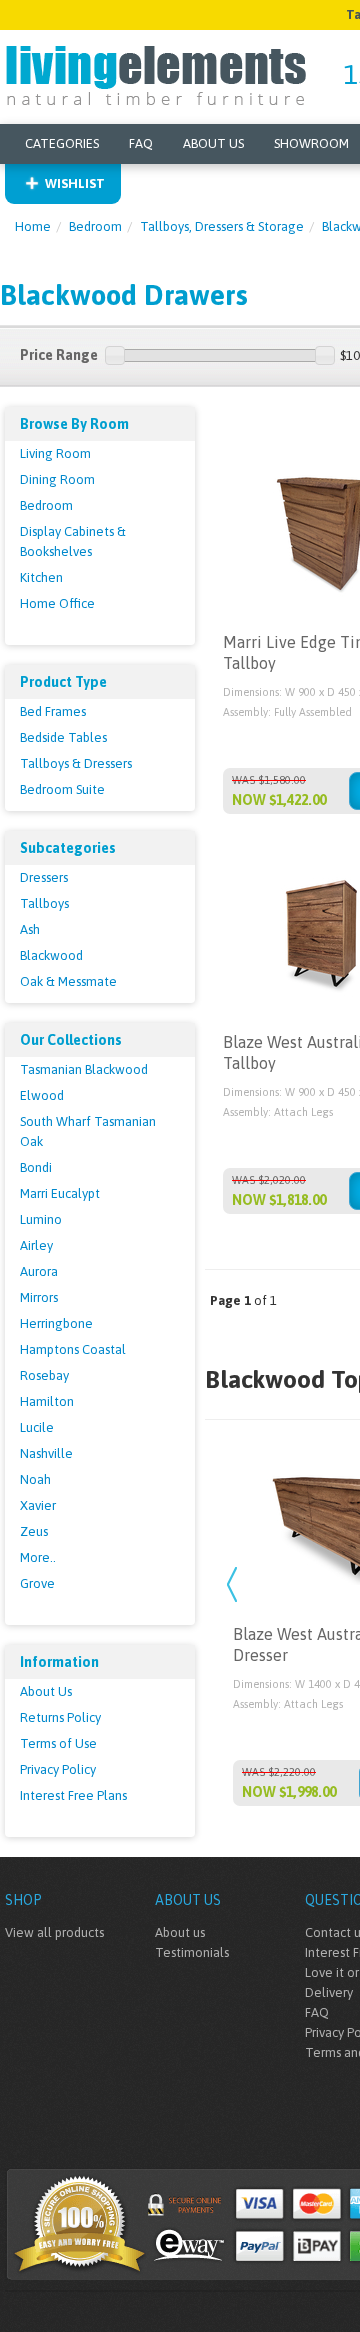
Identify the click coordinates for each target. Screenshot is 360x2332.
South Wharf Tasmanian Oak (88, 1131)
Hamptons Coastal (73, 1349)
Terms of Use (58, 1743)
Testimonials (192, 1952)
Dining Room (57, 479)
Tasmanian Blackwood (84, 1069)
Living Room (55, 453)
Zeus (34, 1531)
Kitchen (41, 577)
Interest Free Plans (73, 1795)
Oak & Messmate (68, 981)
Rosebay (44, 1375)
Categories (62, 143)
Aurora (39, 1271)
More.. (38, 1557)
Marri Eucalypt (60, 1193)
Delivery (329, 1992)
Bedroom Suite (62, 789)
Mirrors (39, 1297)
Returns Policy (60, 1717)
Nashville (46, 1453)
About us (180, 1932)
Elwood (42, 1095)
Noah (35, 1479)
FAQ (141, 143)
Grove (37, 1583)
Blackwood (51, 955)
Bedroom (95, 226)
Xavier (38, 1505)
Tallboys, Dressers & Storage (222, 226)
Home (33, 226)
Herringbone (56, 1323)
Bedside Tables (63, 737)
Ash (30, 929)
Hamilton (47, 1401)
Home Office (57, 603)
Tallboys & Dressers (76, 763)
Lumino (41, 1219)
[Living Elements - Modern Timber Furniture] (157, 73)
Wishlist (75, 183)
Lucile (37, 1427)
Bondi (36, 1167)
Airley (36, 1245)
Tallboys (44, 903)
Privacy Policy (58, 1769)
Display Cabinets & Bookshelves (73, 541)
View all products (54, 1932)
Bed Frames (53, 711)
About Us (213, 143)
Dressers (44, 877)
